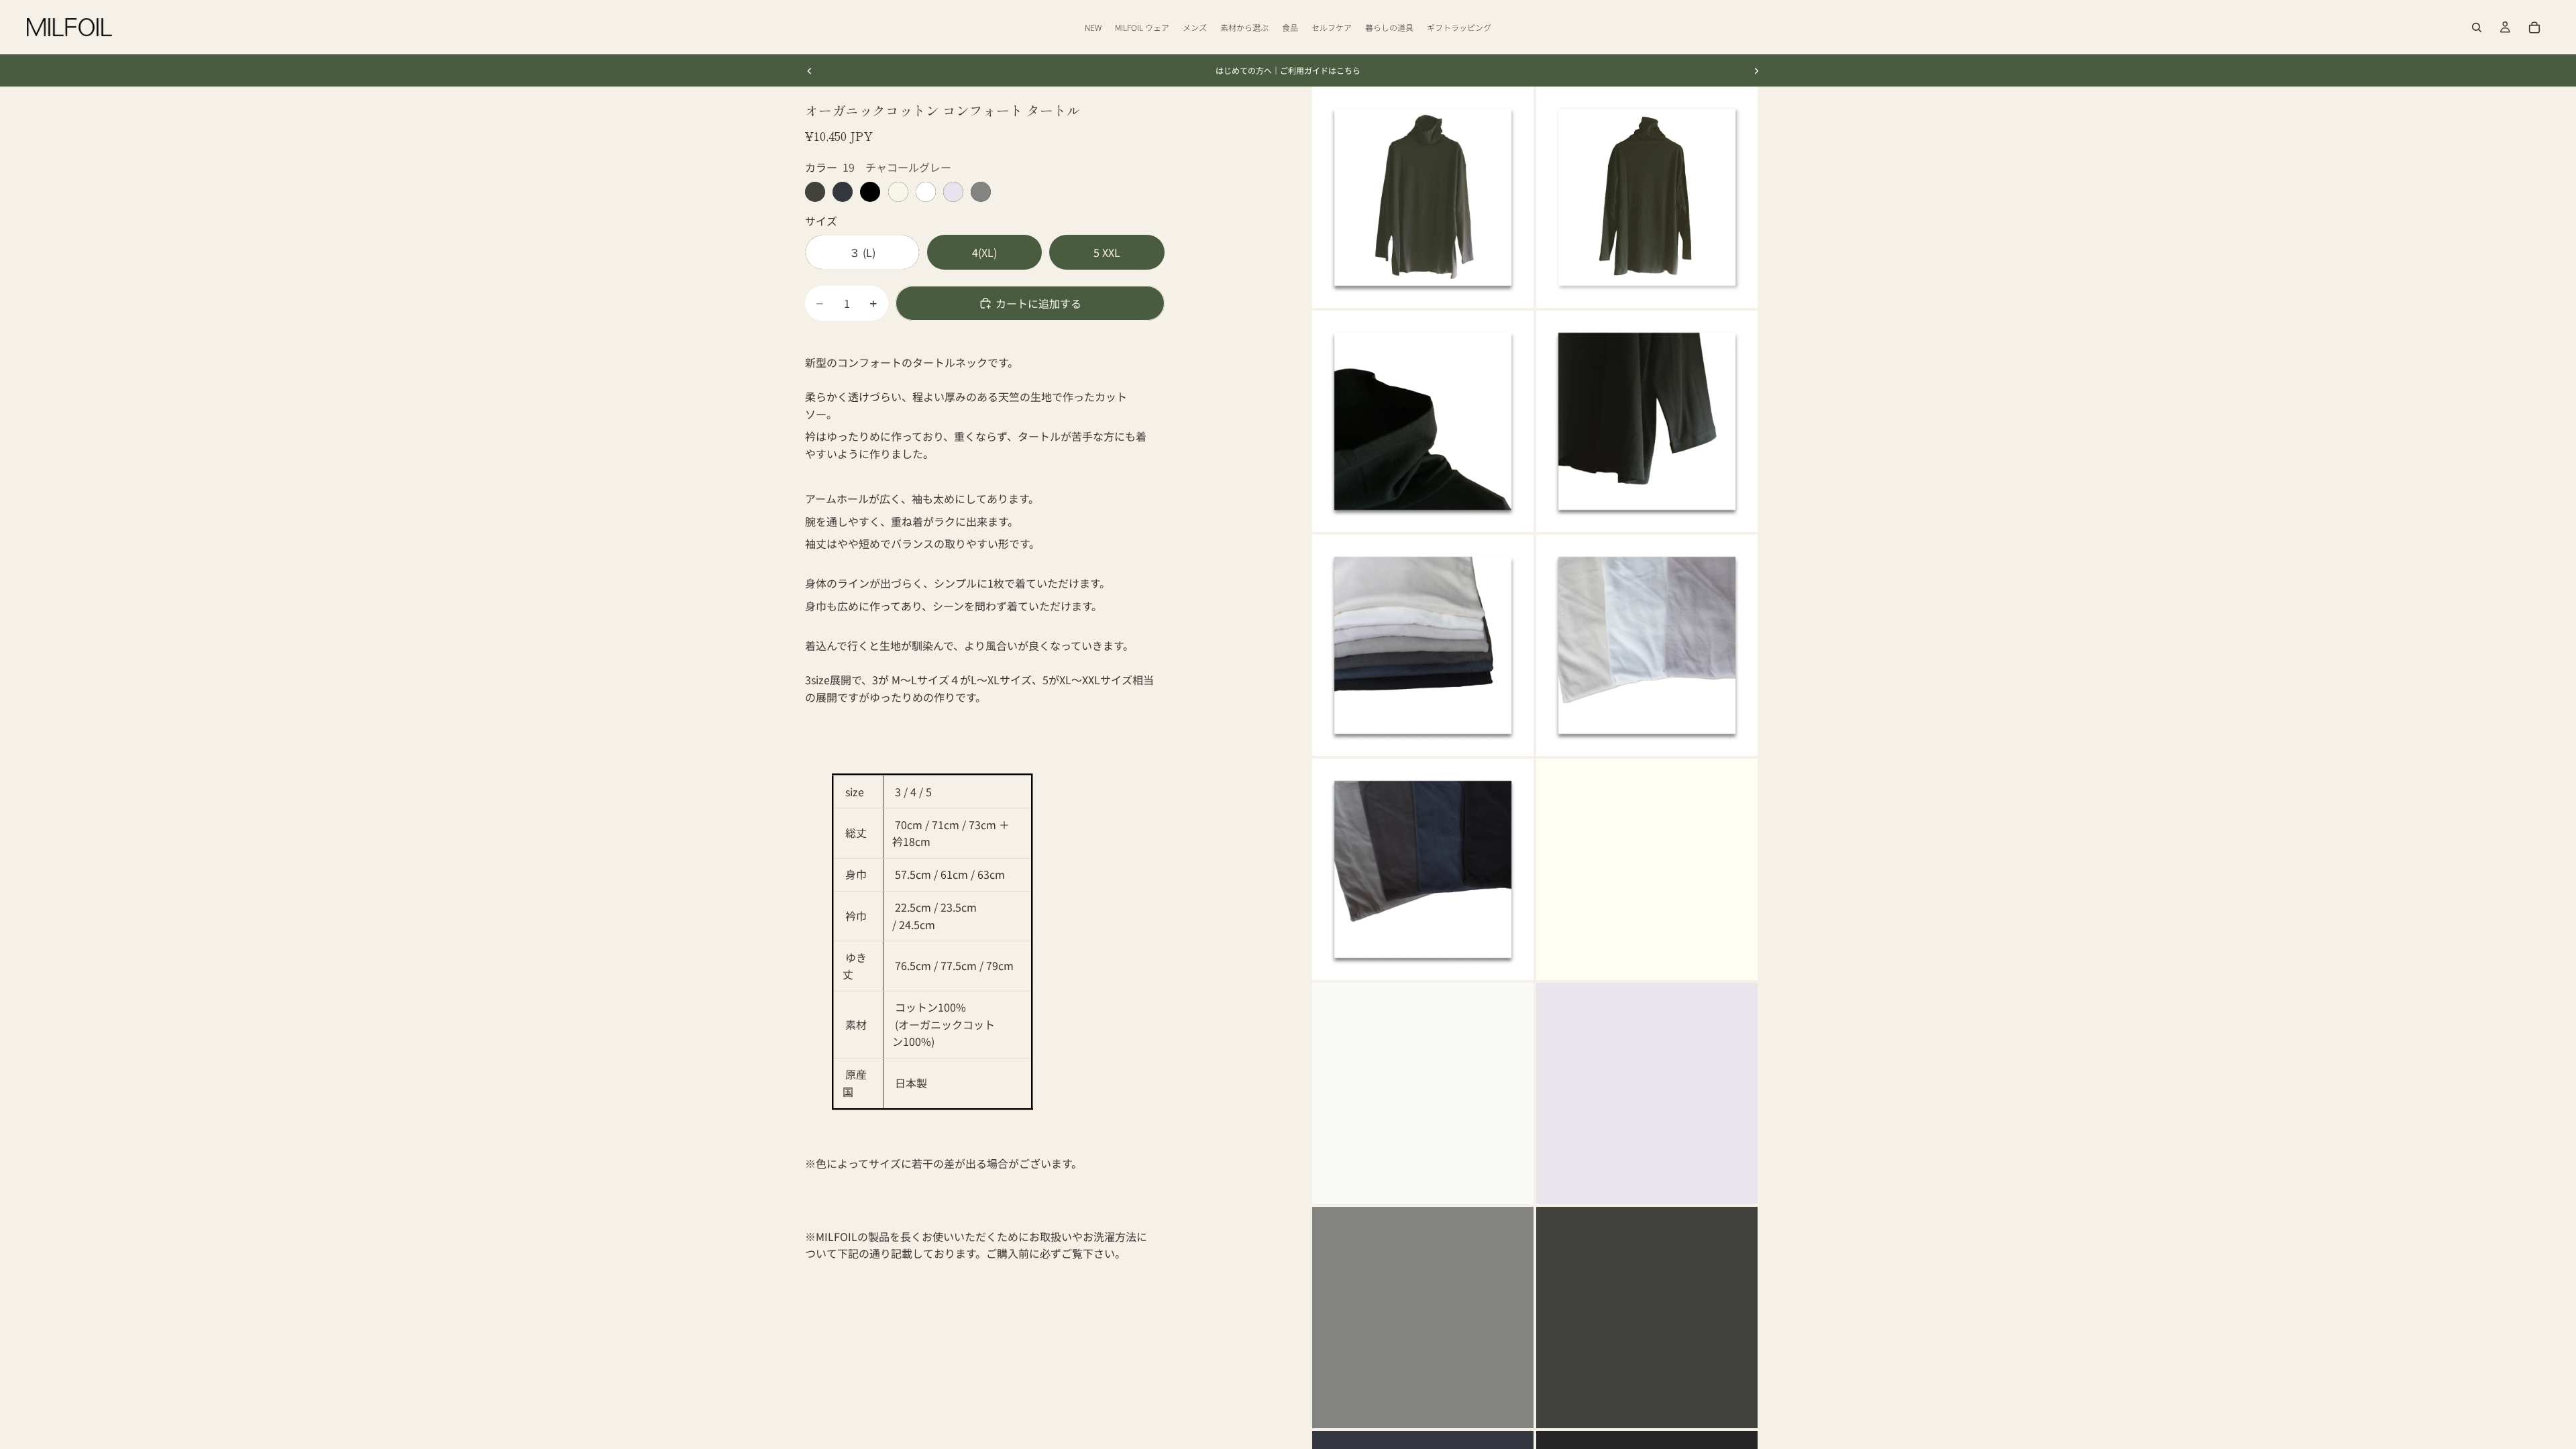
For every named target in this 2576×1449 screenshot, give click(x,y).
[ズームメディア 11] (1423, 1318)
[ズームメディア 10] (1647, 1093)
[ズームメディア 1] (1423, 197)
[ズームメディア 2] (1647, 197)
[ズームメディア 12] (1647, 1318)
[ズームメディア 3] (1423, 421)
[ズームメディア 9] (1423, 1093)
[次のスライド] (1756, 70)
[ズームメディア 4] (1647, 421)
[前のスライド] (810, 70)
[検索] (2477, 28)
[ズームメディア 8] (1647, 869)
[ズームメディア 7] (1423, 869)
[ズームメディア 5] (1423, 645)
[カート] (2534, 28)
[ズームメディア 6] (1647, 645)
